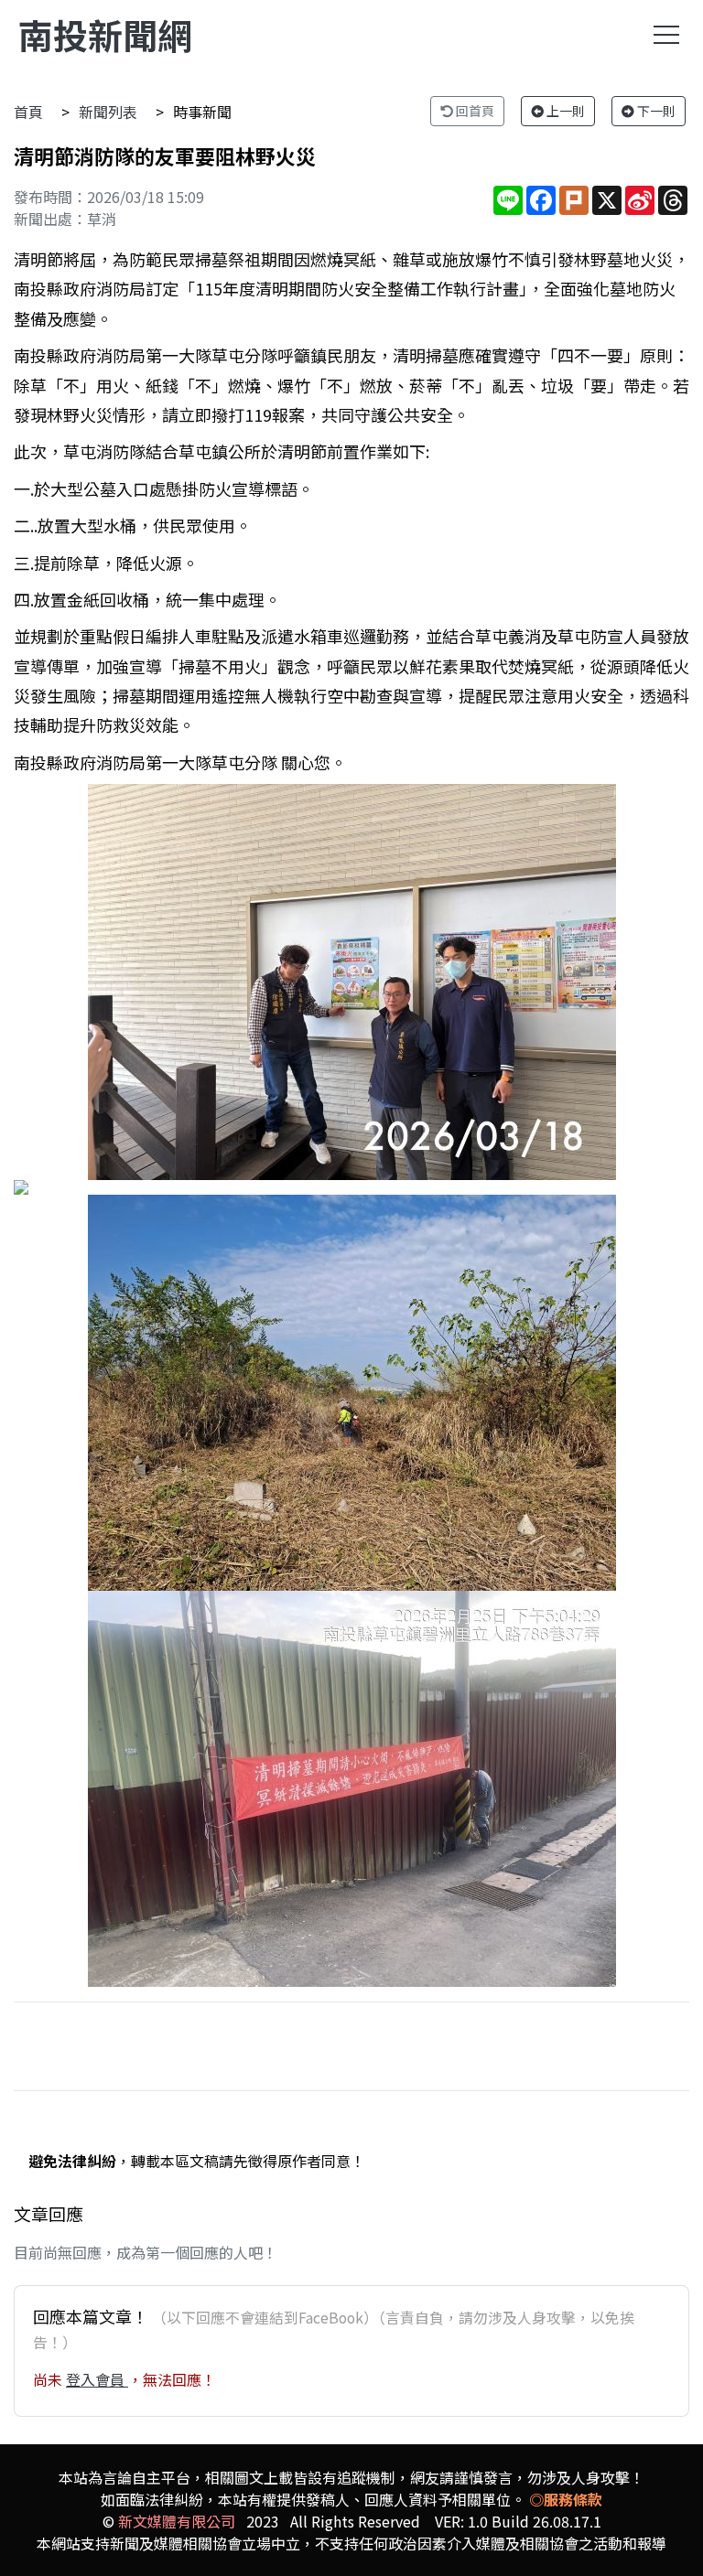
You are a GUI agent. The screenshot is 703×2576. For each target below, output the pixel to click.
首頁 (28, 112)
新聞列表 (108, 112)
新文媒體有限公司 (177, 2521)
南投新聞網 (105, 34)
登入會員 (97, 2379)
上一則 (564, 111)
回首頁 (474, 111)
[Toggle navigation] (666, 35)
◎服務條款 (566, 2499)
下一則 (655, 111)
